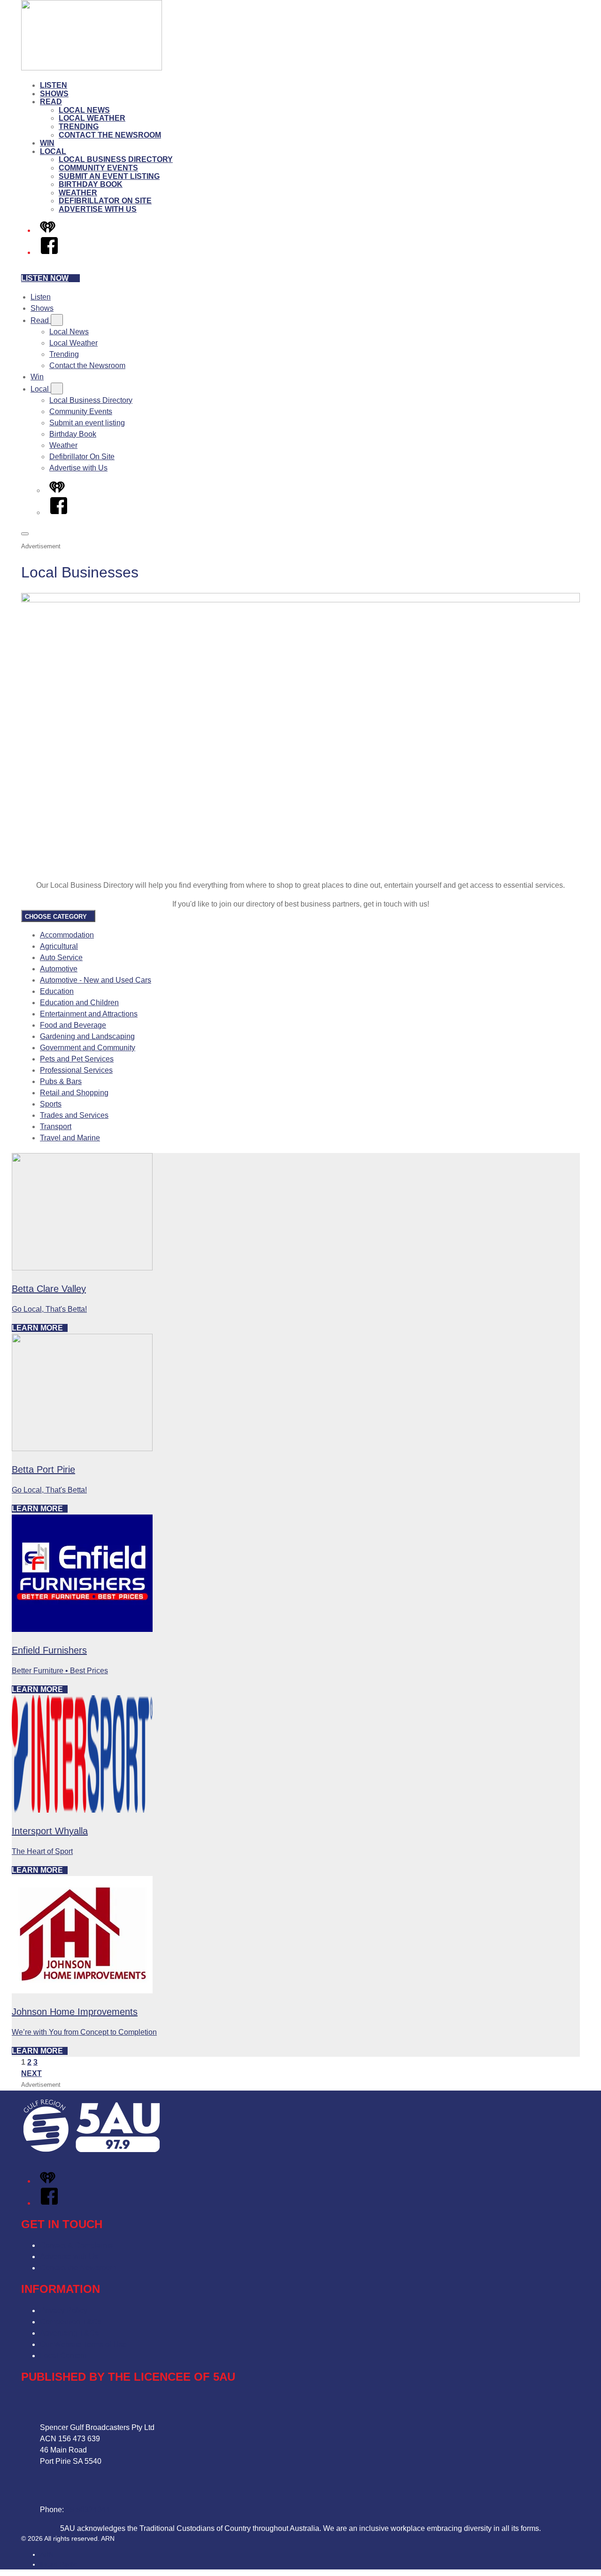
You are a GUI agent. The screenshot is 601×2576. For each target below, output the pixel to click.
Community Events (98, 168)
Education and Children (79, 1003)
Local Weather (92, 118)
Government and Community (88, 1048)
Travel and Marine (70, 1138)
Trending (79, 127)
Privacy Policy (64, 2311)
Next (31, 2073)
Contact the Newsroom (110, 135)
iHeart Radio (58, 2564)
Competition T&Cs (71, 2322)
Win (47, 143)
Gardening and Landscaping (87, 1036)
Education (57, 991)
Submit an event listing (109, 176)
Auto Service (61, 957)
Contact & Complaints (76, 2245)
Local (53, 151)
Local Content (63, 2356)
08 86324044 (88, 2510)
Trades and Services (74, 1115)
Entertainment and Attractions (89, 1014)
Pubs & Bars (61, 1081)
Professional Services (76, 1070)
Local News (84, 110)
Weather (78, 193)
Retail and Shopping (74, 1093)
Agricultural (59, 946)
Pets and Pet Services (77, 1059)
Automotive (59, 969)
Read (51, 102)
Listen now (45, 278)
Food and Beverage (73, 1025)
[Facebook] (49, 252)
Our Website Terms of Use (83, 2344)
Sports (51, 1104)
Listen (54, 85)
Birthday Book (91, 184)
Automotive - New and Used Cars (96, 980)
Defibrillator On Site (105, 201)
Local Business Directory (116, 159)
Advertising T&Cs (69, 2333)
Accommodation (67, 935)
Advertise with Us (98, 209)
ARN (47, 2554)
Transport (56, 1127)
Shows (54, 94)
